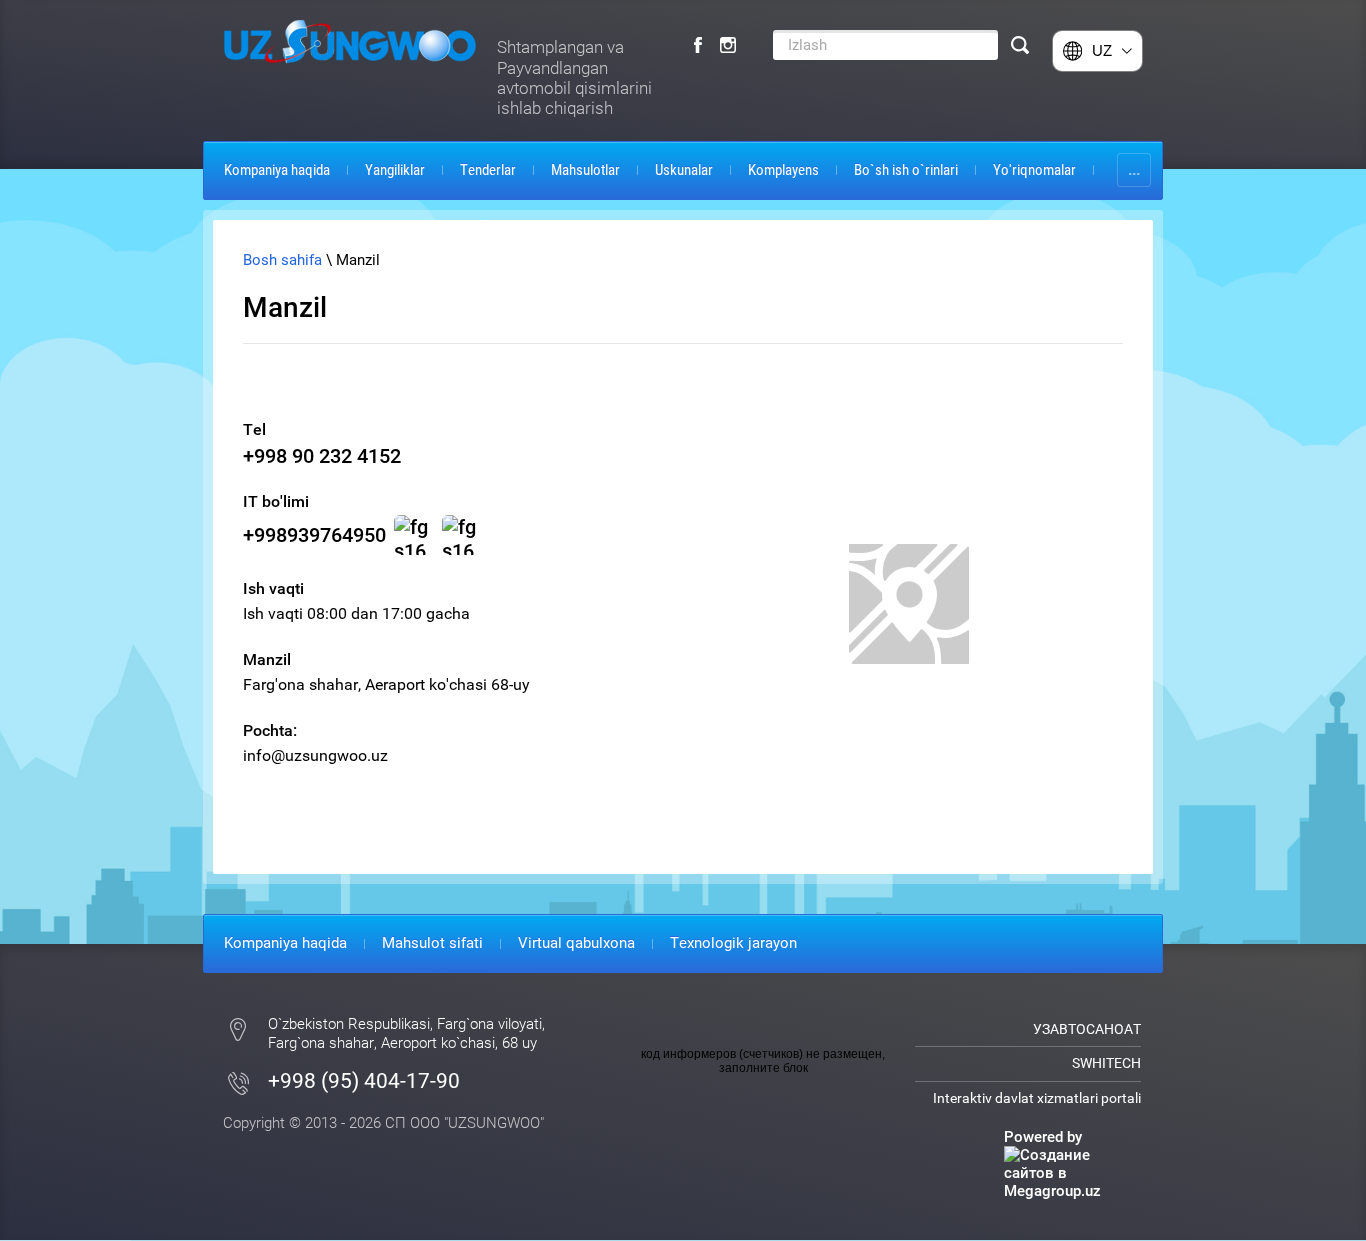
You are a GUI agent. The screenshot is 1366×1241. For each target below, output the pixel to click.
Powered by (1043, 1137)
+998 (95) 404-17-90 (364, 1081)
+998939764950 (314, 535)
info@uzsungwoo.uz (315, 755)
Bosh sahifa (282, 260)
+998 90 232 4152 (322, 456)
